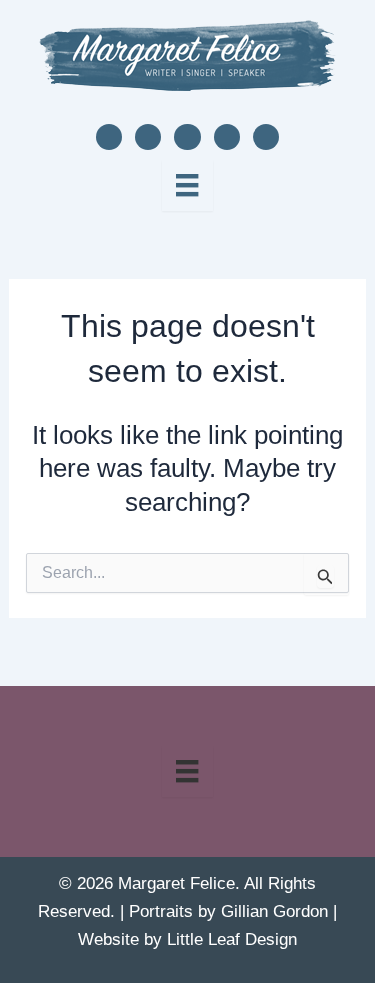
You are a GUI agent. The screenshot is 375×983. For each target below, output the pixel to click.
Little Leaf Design (232, 939)
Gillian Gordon (274, 911)
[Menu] (187, 185)
